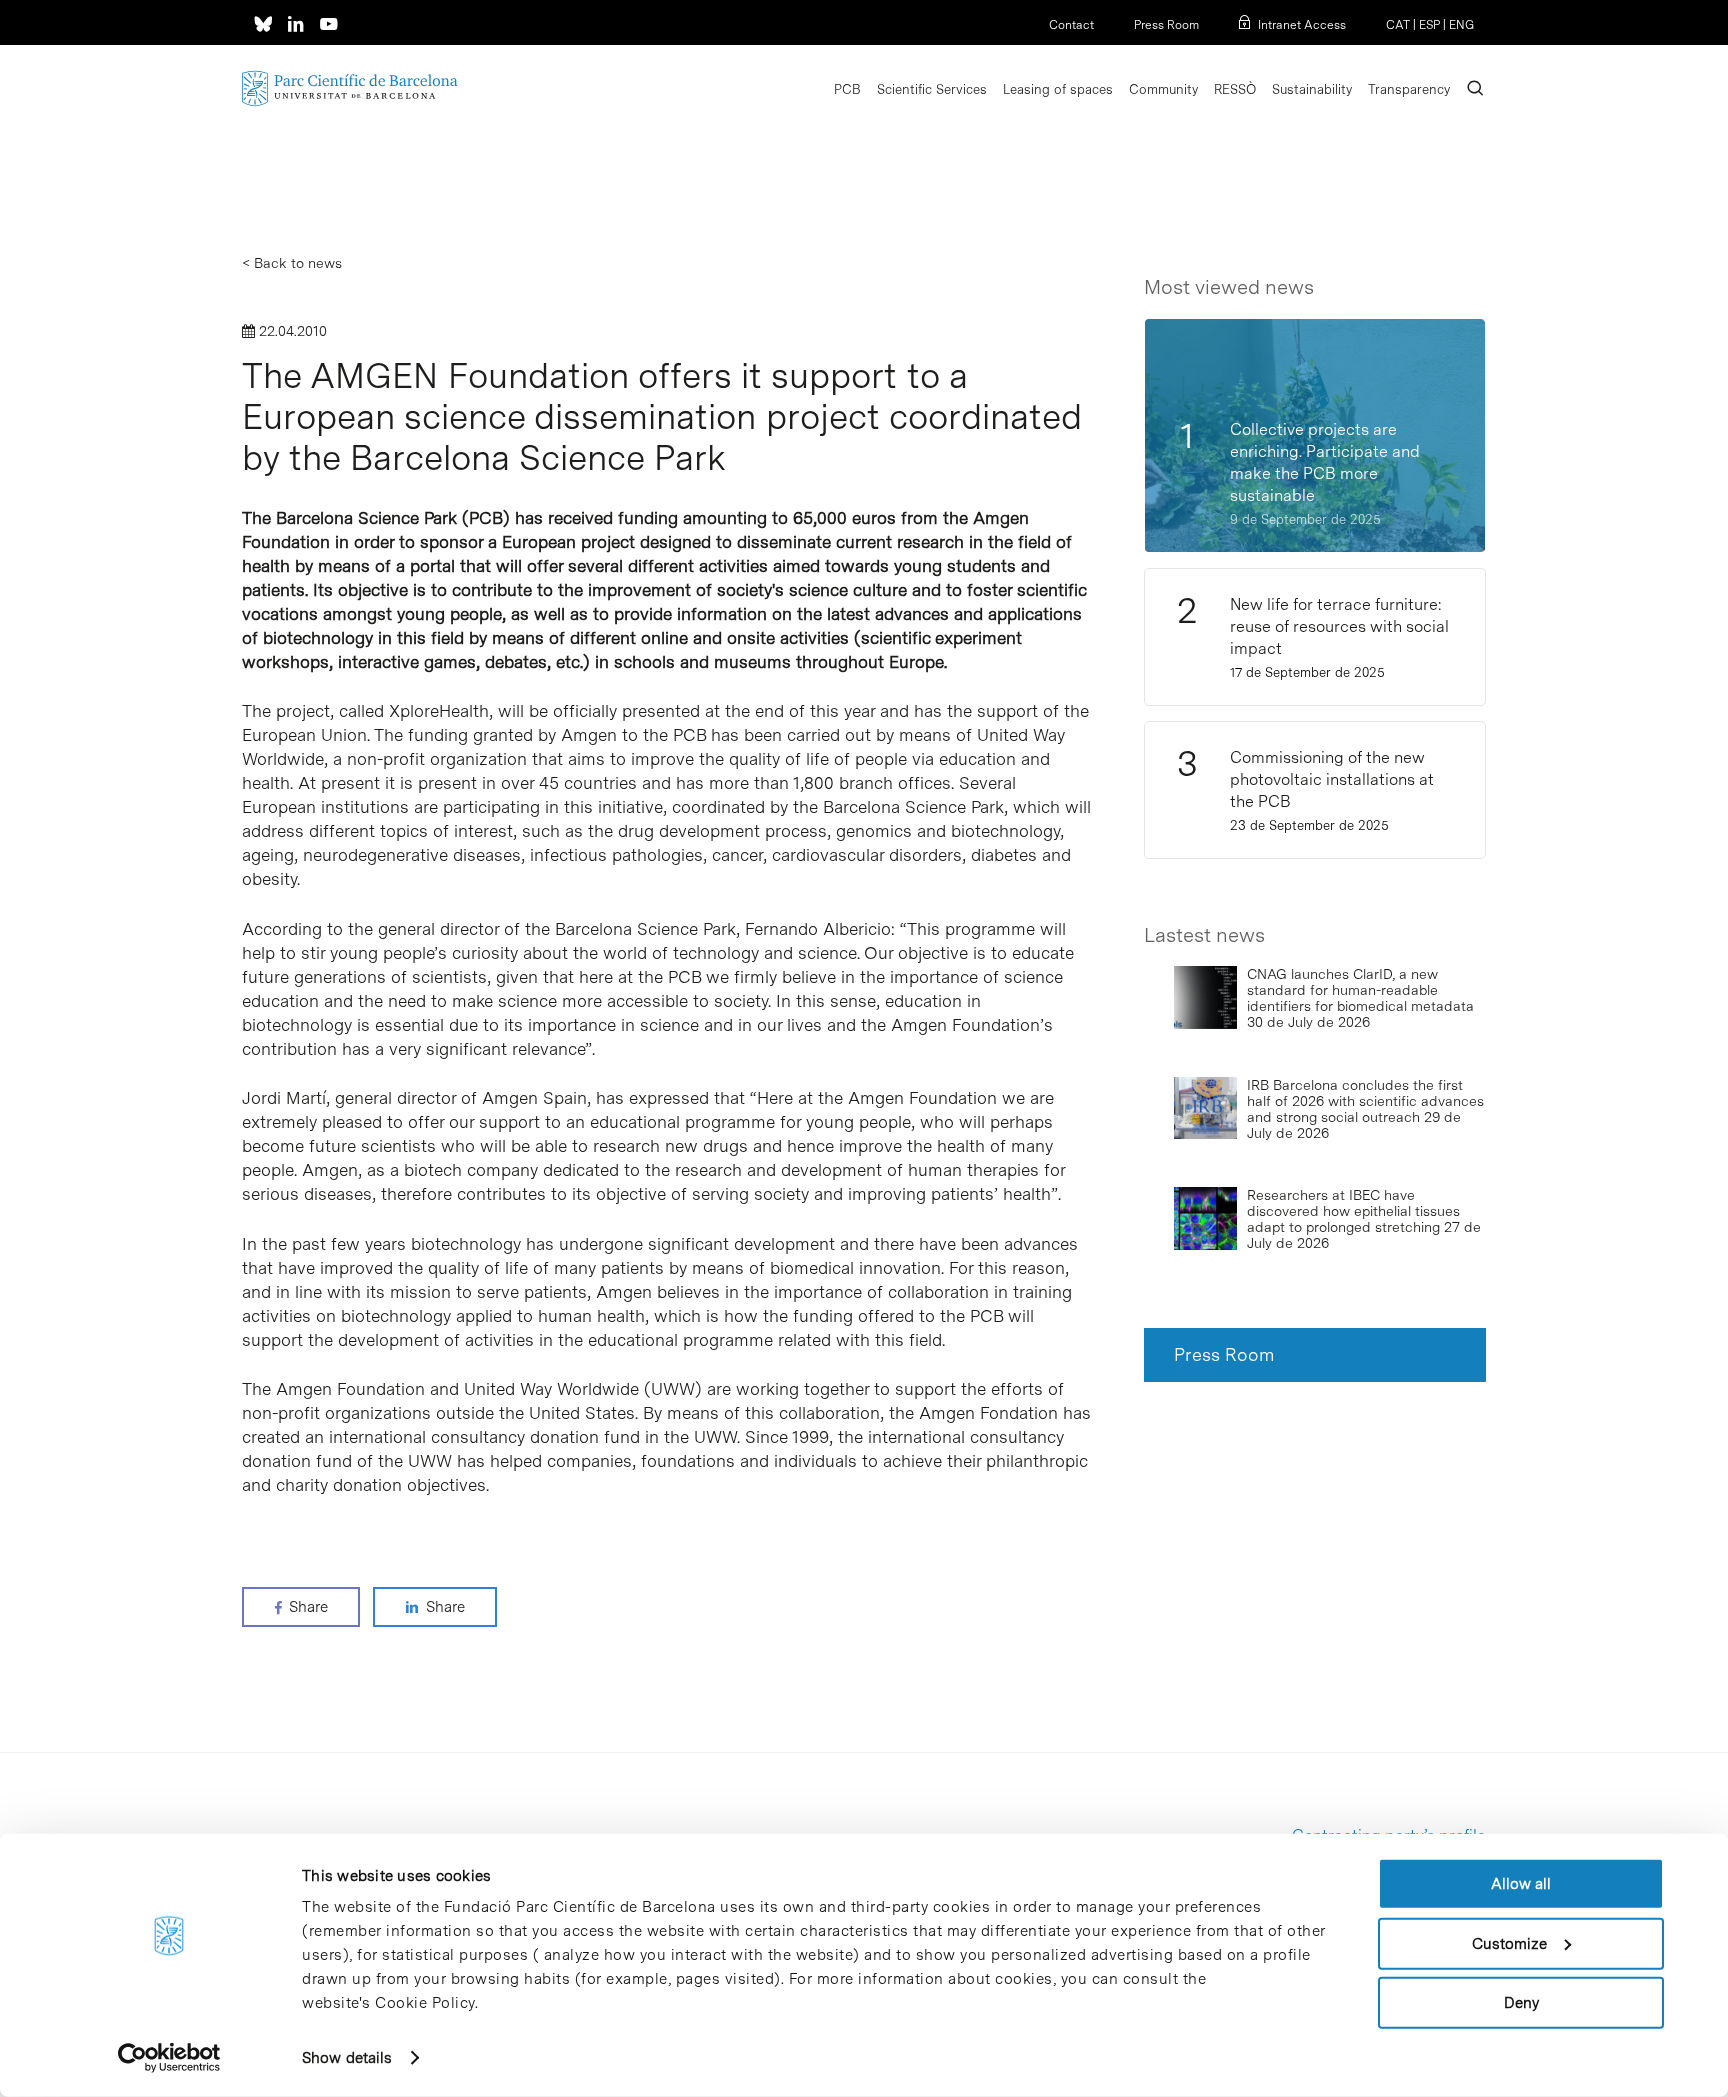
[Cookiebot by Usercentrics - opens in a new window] (169, 2058)
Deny (1521, 2003)
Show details (347, 2058)
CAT (1398, 25)
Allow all (1521, 1884)
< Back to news (292, 263)
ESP (1429, 25)
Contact (1071, 25)
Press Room (1166, 25)
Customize (1509, 1943)
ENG (1461, 25)
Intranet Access (1302, 25)
